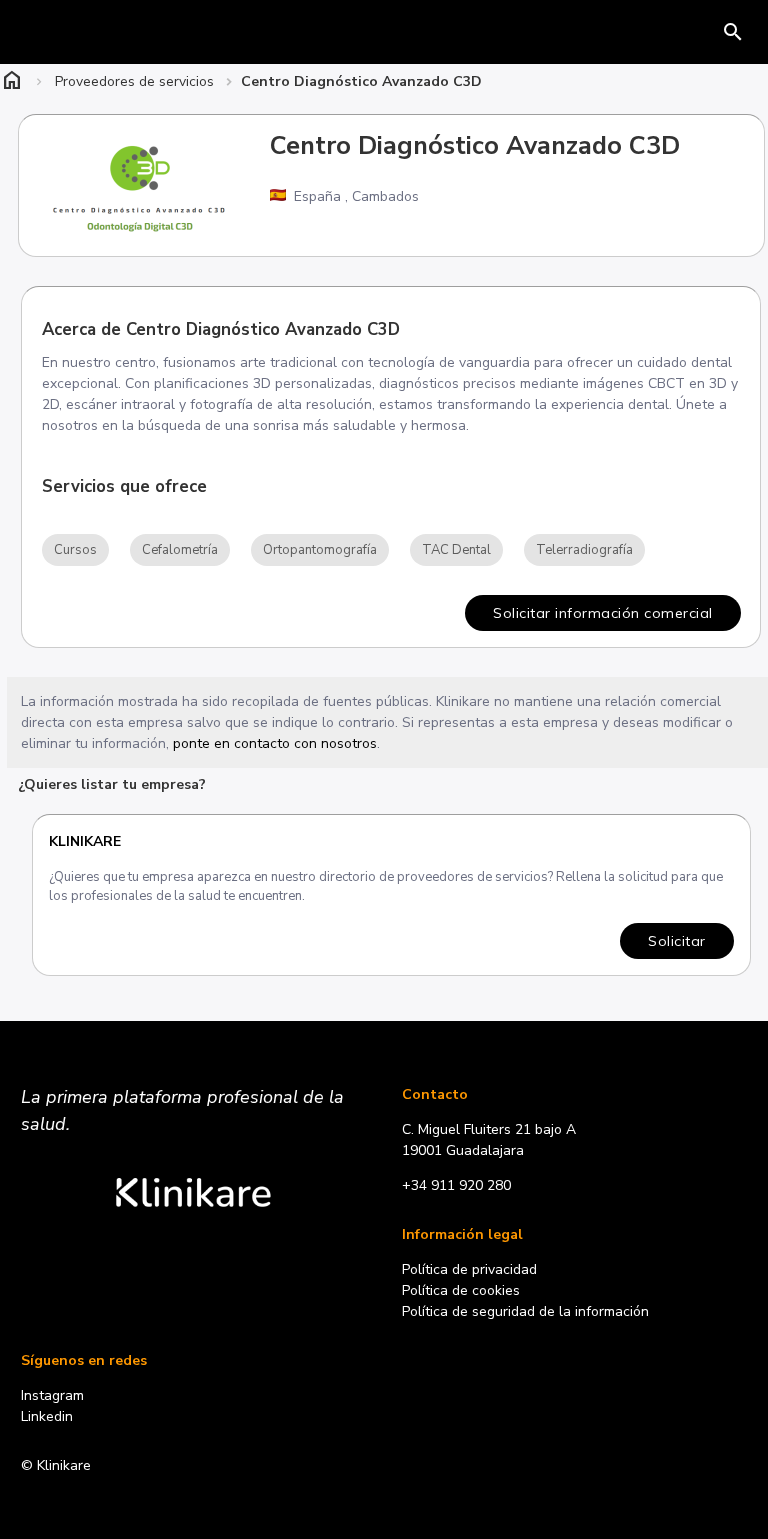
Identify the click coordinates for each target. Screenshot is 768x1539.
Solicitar (677, 941)
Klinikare (85, 841)
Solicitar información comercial (603, 613)
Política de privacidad (469, 1269)
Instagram (52, 1395)
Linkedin (47, 1416)
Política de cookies (461, 1290)
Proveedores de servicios (134, 81)
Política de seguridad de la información (525, 1311)
